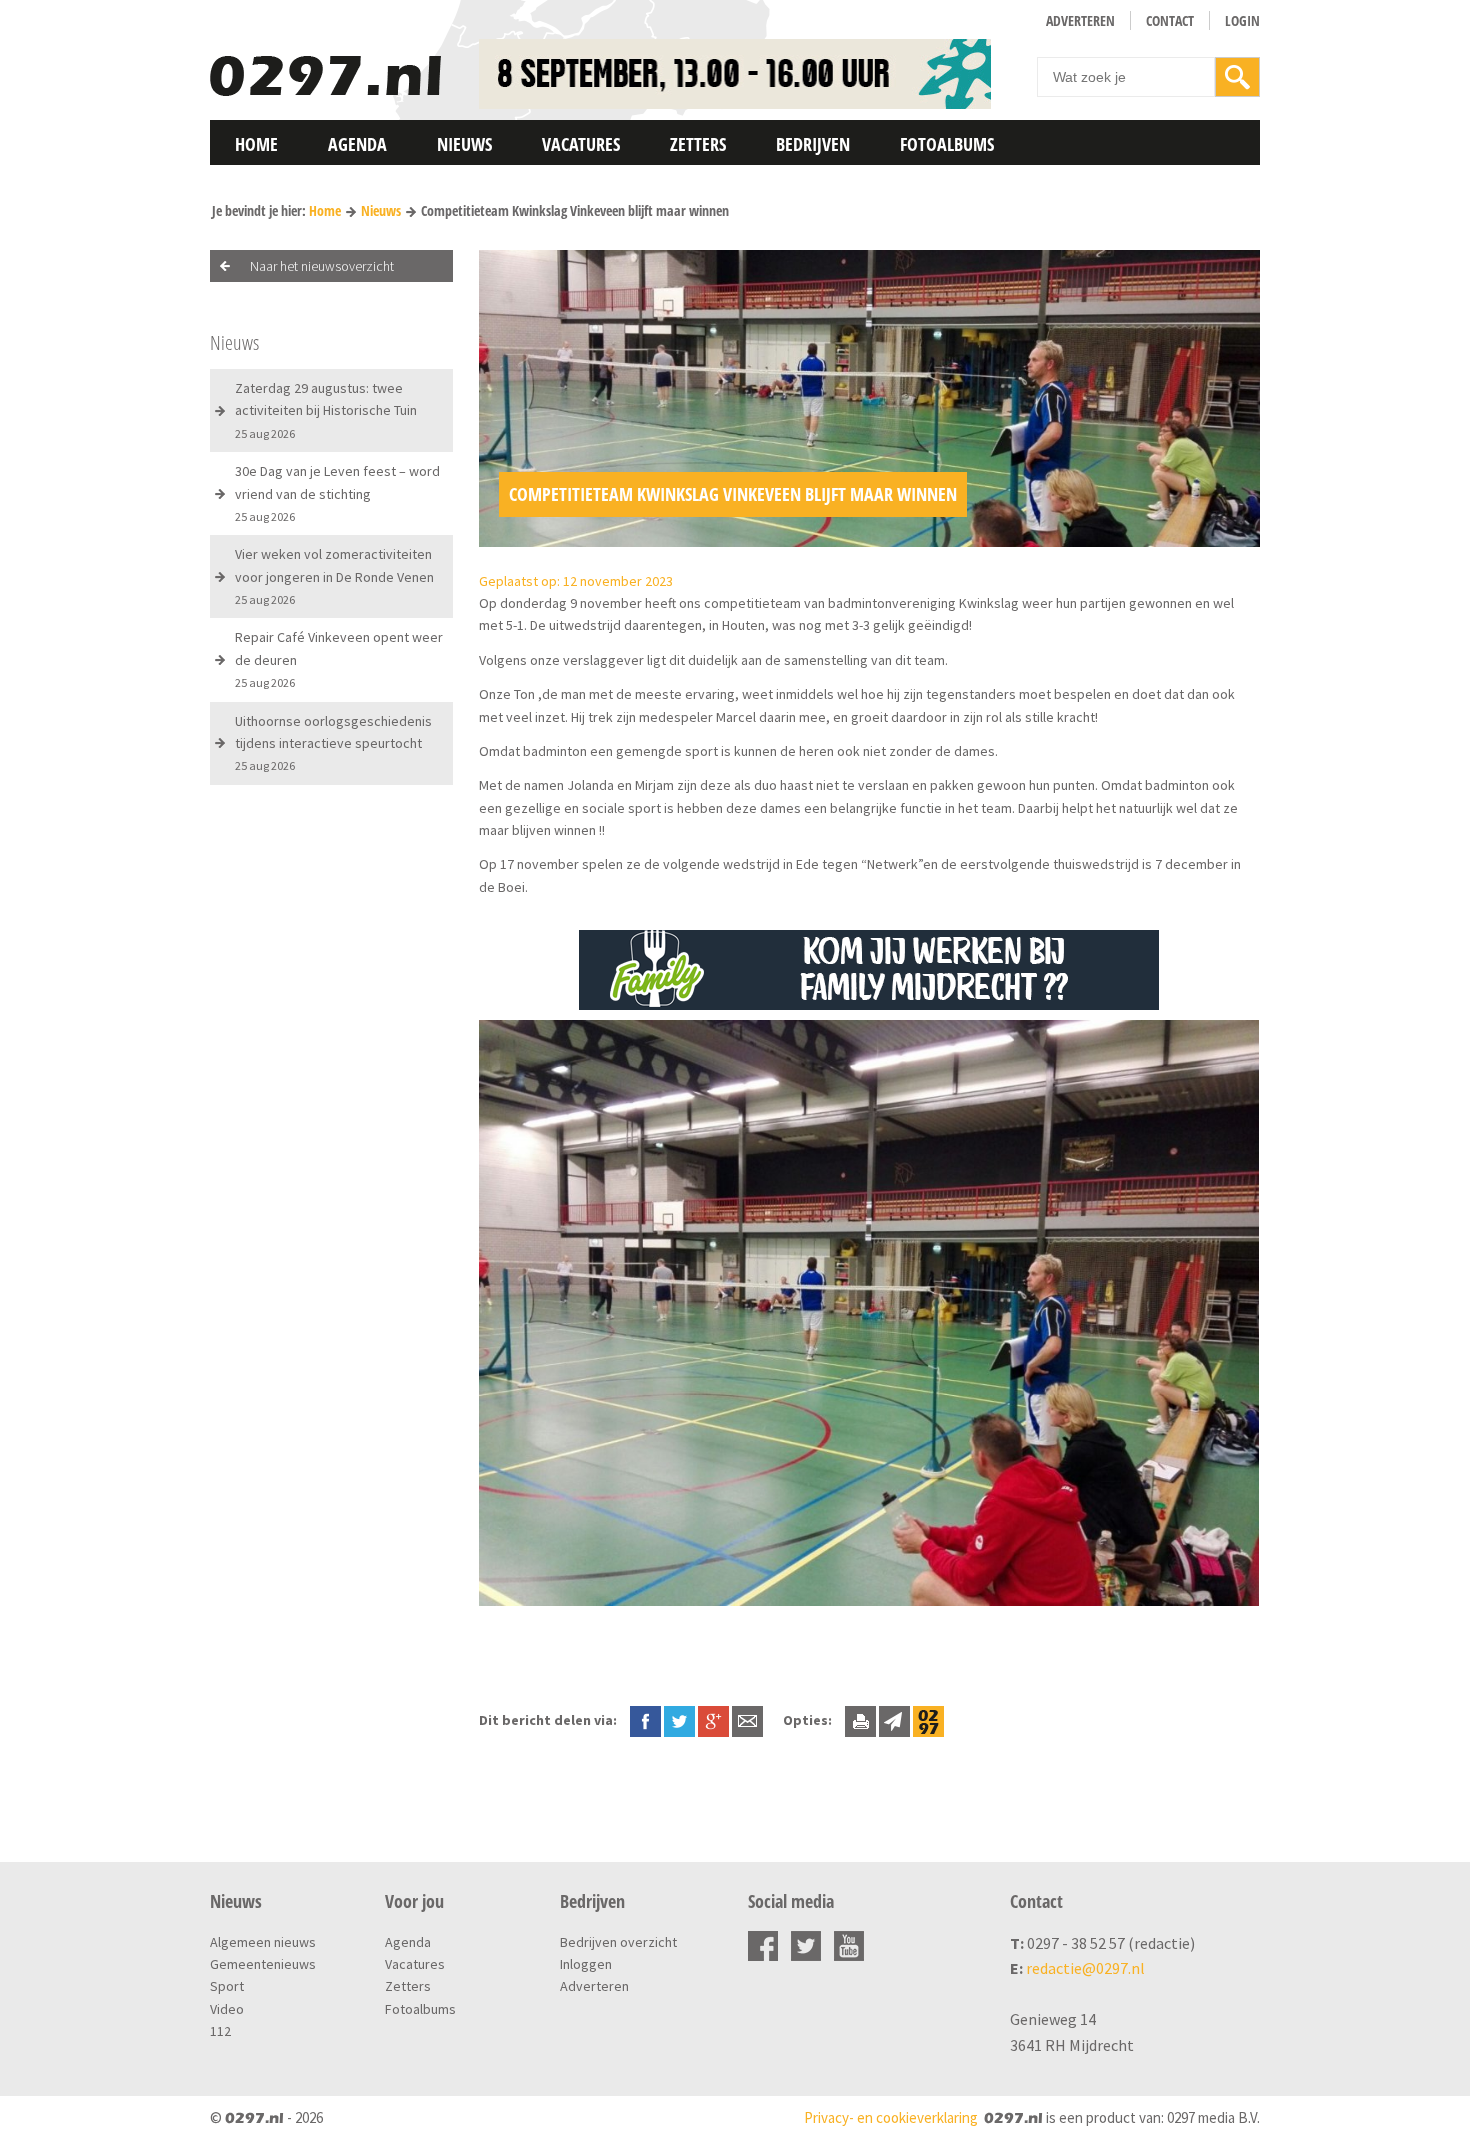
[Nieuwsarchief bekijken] (928, 1720)
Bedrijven (813, 144)
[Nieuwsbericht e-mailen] (747, 1720)
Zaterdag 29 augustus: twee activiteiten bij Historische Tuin (326, 410)
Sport (227, 1986)
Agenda (357, 144)
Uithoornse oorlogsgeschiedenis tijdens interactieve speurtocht (333, 743)
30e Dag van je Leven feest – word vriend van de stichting (337, 493)
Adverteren (1080, 20)
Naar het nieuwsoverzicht (322, 266)
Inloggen (586, 1964)
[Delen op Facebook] (645, 1720)
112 (220, 2031)
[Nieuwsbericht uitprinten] (860, 1720)
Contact (1170, 20)
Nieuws (464, 144)
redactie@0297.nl (1085, 1968)
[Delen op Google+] (713, 1720)
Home (256, 144)
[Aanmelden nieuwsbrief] (894, 1720)
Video (227, 2009)
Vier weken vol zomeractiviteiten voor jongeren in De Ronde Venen (334, 576)
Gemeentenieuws (263, 1964)
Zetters (698, 144)
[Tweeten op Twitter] (679, 1720)
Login (1242, 20)
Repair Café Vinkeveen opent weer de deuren (339, 659)
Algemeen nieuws (263, 1942)
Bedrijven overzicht (618, 1942)
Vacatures (581, 144)
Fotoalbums (947, 144)
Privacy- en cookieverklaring (891, 2117)
